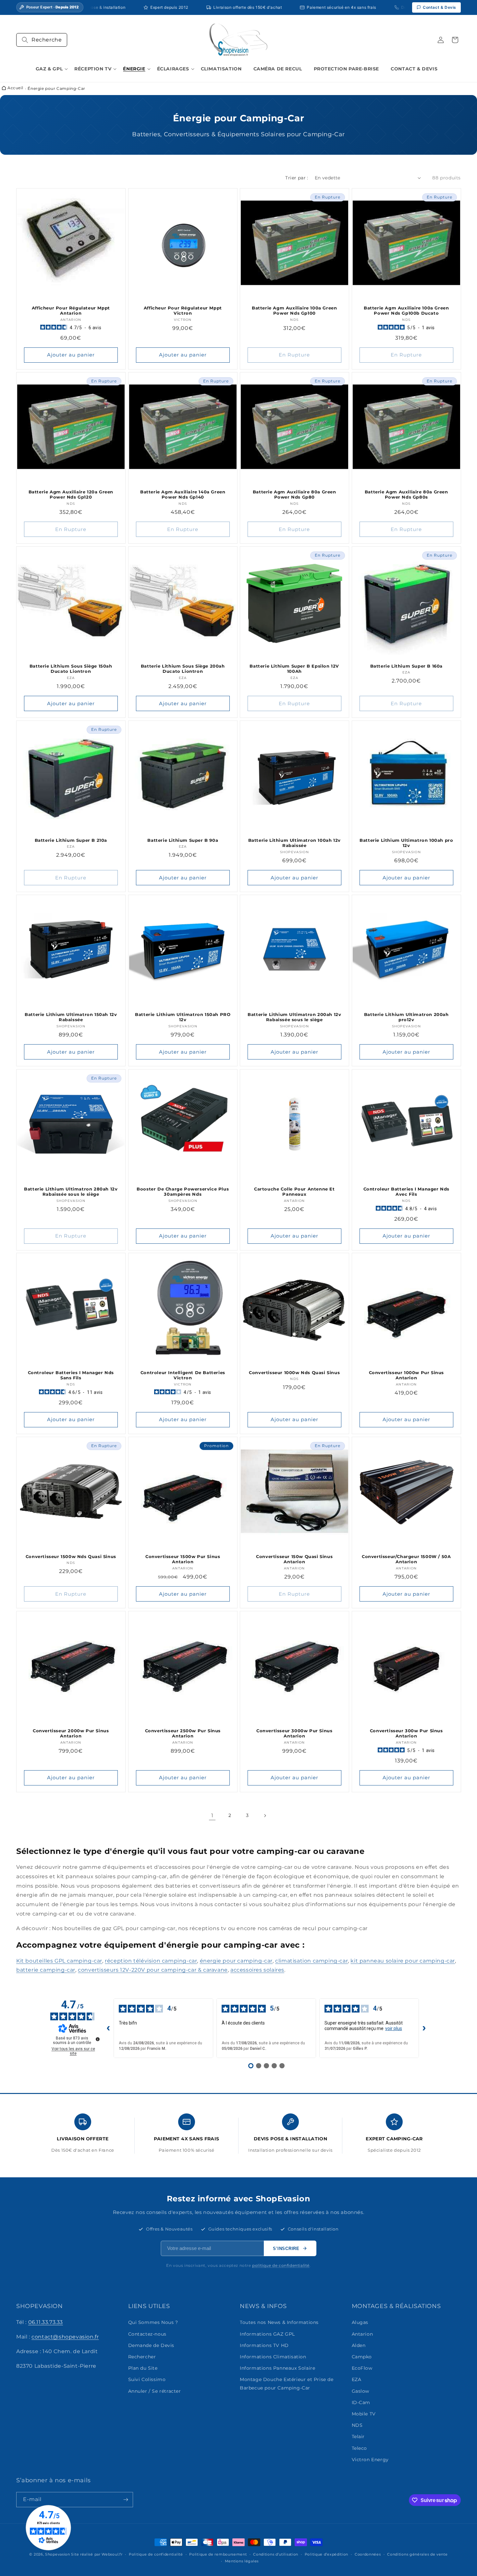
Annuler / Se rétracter (155, 2391)
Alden (359, 2345)
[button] (42, 40)
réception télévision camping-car (151, 1961)
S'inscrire (286, 2249)
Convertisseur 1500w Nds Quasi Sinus (71, 1556)
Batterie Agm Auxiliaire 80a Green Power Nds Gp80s (406, 494)
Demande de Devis (151, 2345)
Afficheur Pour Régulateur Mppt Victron (183, 310)
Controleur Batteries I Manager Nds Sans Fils (71, 1375)
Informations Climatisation (273, 2357)
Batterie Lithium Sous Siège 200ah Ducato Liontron (183, 668)
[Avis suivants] (424, 2028)
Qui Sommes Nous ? (153, 2322)
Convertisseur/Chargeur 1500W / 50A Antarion (406, 1559)
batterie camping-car (46, 1970)
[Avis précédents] (108, 2028)
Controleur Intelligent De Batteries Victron (183, 1375)
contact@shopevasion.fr (65, 2337)
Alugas (360, 2322)
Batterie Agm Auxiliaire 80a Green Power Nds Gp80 (294, 494)
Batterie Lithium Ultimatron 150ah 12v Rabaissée (71, 1017)
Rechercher (142, 2357)
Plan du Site (143, 2368)
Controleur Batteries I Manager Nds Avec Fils (406, 1191)
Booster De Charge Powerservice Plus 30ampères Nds (183, 1191)
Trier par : (297, 178)
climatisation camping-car (312, 1961)
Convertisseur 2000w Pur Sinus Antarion (71, 1733)
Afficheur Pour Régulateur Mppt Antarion (71, 310)
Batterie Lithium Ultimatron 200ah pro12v (406, 1017)
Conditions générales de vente (417, 2554)
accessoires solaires (257, 1970)
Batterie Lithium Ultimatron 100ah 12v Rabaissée (294, 843)
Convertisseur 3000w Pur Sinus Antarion (294, 1733)
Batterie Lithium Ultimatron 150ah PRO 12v (183, 1017)
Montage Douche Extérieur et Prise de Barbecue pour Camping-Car (287, 2383)
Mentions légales (242, 2561)
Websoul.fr (112, 2554)
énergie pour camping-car (236, 1961)
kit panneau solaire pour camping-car (403, 1961)
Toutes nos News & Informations (279, 2322)
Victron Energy (370, 2460)
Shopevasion (58, 2554)
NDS (357, 2425)
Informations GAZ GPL (267, 2334)
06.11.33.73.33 (46, 2322)
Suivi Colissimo (147, 2379)
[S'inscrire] (126, 2500)
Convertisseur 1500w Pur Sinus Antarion (183, 1559)
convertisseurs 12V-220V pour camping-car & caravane (153, 1970)
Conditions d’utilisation (276, 2554)
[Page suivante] (265, 1816)
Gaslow (361, 2391)
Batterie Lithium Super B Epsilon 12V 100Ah (294, 668)
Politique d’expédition (326, 2554)
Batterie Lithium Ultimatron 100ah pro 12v (406, 843)
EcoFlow (362, 2368)
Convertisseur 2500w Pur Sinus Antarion (183, 1733)
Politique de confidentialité (156, 2554)
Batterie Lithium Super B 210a (71, 840)
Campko (362, 2357)
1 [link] (212, 1815)
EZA (357, 2379)
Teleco (360, 2448)
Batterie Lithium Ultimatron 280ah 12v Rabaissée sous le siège (71, 1191)
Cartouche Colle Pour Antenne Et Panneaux (294, 1191)
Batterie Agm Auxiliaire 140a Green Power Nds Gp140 (183, 494)
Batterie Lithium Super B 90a (183, 840)
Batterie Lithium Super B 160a (406, 666)
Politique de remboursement (218, 2554)
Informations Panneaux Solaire (277, 2368)
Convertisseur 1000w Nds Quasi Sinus (294, 1373)
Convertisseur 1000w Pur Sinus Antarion (406, 1375)
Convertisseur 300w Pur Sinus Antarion (406, 1733)
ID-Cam (361, 2402)
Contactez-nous (147, 2334)
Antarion (362, 2334)
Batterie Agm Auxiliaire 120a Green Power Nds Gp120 (71, 494)
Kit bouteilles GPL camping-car (59, 1961)
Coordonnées (368, 2554)
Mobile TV (364, 2414)
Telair (358, 2437)
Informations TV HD (264, 2345)
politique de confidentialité (281, 2265)
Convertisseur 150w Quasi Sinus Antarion (294, 1559)
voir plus (394, 2028)
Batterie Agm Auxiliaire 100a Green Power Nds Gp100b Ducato (406, 310)
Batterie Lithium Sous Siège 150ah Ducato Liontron (71, 668)
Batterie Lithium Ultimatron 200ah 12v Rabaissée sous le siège (294, 1017)
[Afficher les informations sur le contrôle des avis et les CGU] (98, 2039)
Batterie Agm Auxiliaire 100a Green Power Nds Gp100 (294, 310)
